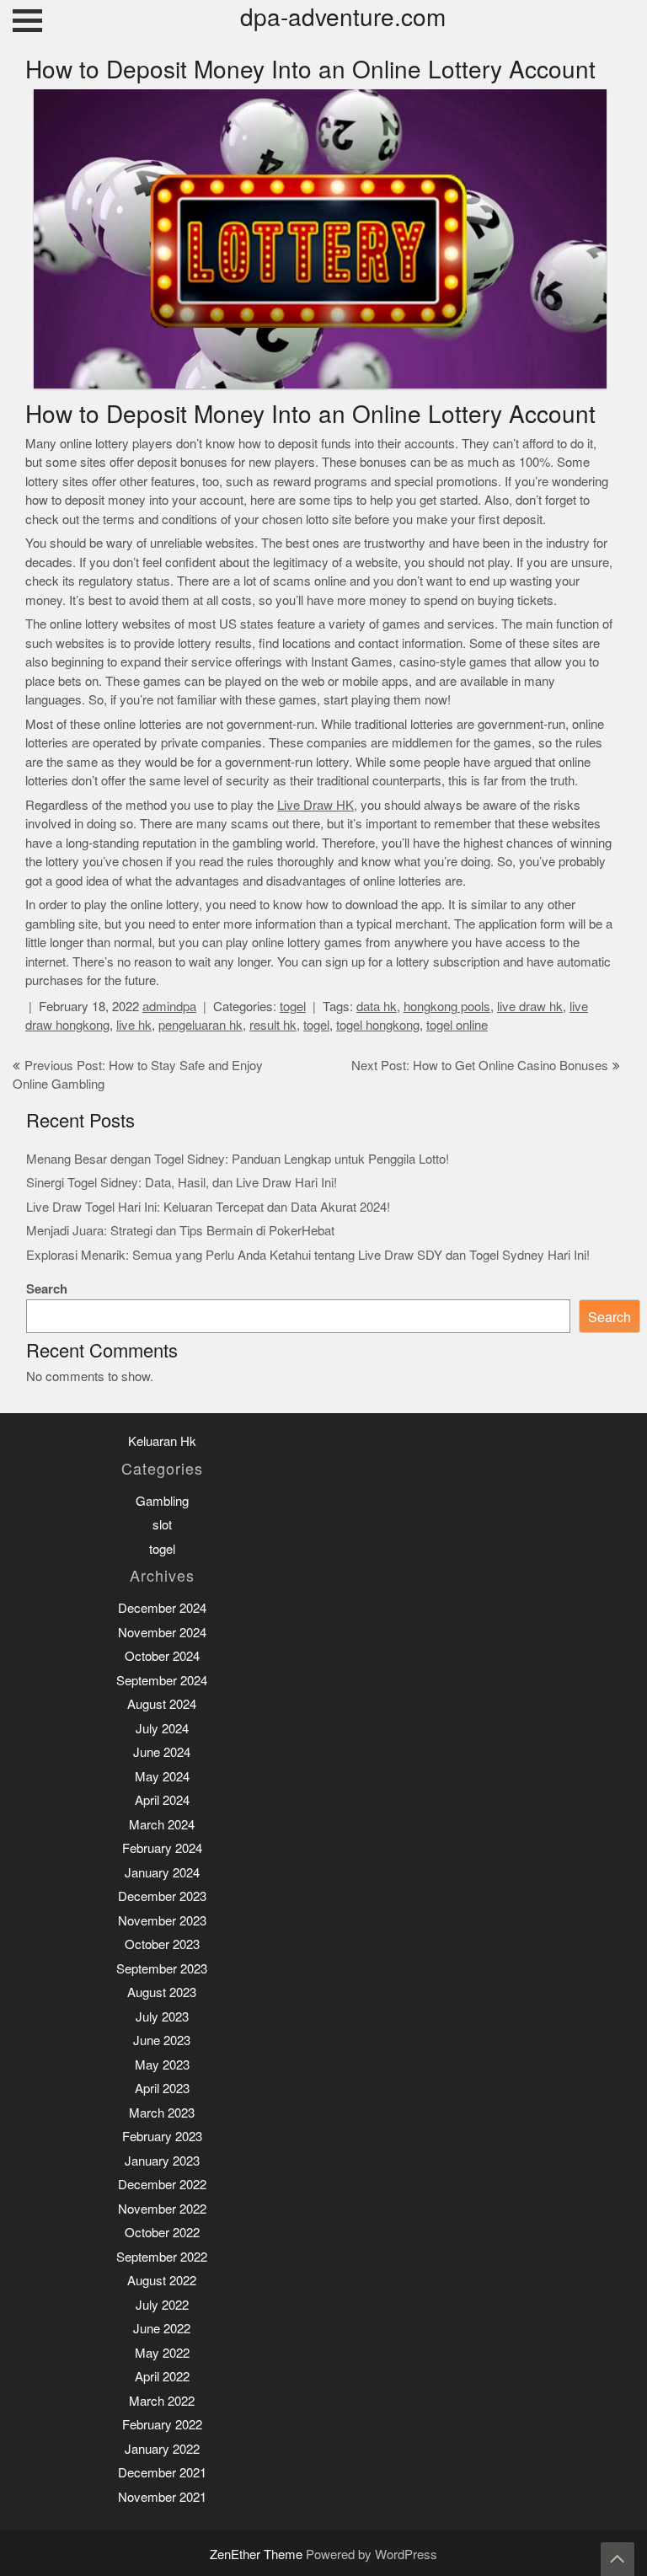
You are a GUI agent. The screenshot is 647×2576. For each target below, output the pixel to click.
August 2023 (162, 1992)
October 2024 (162, 1656)
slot (162, 1525)
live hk (134, 1025)
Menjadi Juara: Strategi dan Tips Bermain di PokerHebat (180, 1231)
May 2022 (162, 2353)
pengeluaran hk (201, 1025)
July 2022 (162, 2305)
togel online (457, 1025)
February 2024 (162, 1848)
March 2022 (162, 2401)
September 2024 (162, 1681)
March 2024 (162, 1825)
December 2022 (162, 2185)
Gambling (162, 1501)
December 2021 (162, 2473)
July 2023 (162, 2017)
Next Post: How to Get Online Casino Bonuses (480, 1066)
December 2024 (162, 1608)
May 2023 (162, 2065)
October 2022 (162, 2233)
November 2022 (162, 2209)
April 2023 (162, 2089)
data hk (377, 1007)
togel (293, 1007)
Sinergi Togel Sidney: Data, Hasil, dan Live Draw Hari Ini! (182, 1183)
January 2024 (162, 1873)
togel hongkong (378, 1025)
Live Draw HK (315, 805)
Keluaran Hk (162, 1441)
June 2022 (162, 2329)
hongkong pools (447, 1007)
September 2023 (162, 1969)
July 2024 (162, 1729)
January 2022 (162, 2449)
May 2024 (162, 1777)
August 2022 (162, 2281)
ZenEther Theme (258, 2555)
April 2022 (162, 2377)
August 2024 (162, 1704)
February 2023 (162, 2137)
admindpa (169, 1007)
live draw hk (530, 1007)
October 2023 (162, 1944)
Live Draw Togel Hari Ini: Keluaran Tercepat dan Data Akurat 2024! (208, 1207)
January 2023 (162, 2161)
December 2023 (162, 1896)
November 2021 (162, 2497)
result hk (273, 1025)
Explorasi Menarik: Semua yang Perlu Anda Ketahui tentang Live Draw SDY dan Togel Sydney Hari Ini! (308, 1255)
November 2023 (162, 1921)
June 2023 (162, 2040)
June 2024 (162, 1752)
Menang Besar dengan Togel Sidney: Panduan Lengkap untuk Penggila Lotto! (238, 1159)
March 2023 (162, 2113)
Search (47, 1289)
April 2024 (162, 1800)
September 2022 (162, 2257)
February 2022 (162, 2425)
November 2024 (162, 1633)
